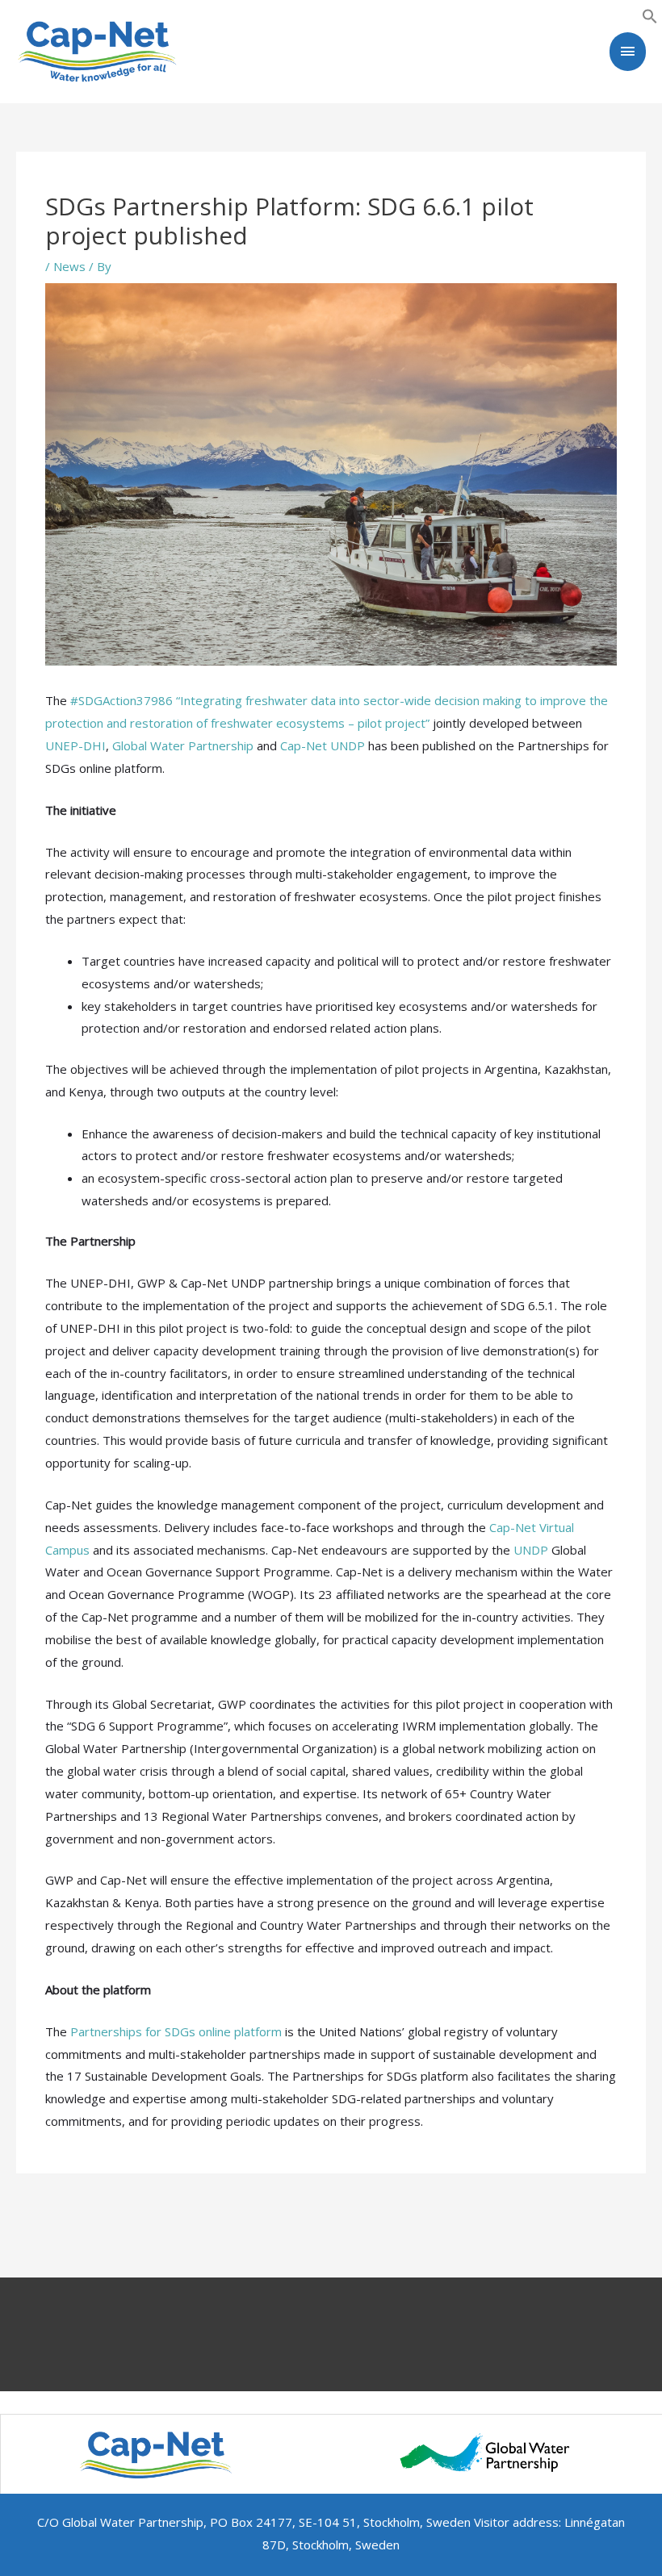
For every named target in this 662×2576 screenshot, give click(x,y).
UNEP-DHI (75, 745)
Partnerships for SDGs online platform (176, 2031)
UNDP (531, 1550)
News (69, 266)
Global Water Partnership (183, 745)
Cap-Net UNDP (323, 745)
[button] (650, 15)
